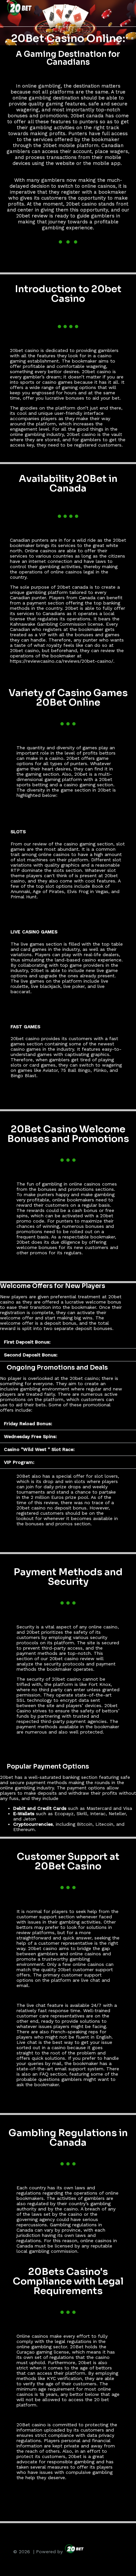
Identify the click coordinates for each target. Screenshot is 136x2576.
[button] (68, 1342)
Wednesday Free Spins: (30, 1436)
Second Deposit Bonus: (31, 1355)
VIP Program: (19, 1462)
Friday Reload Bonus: (28, 1424)
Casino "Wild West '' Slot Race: (39, 1449)
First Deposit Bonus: (27, 1342)
